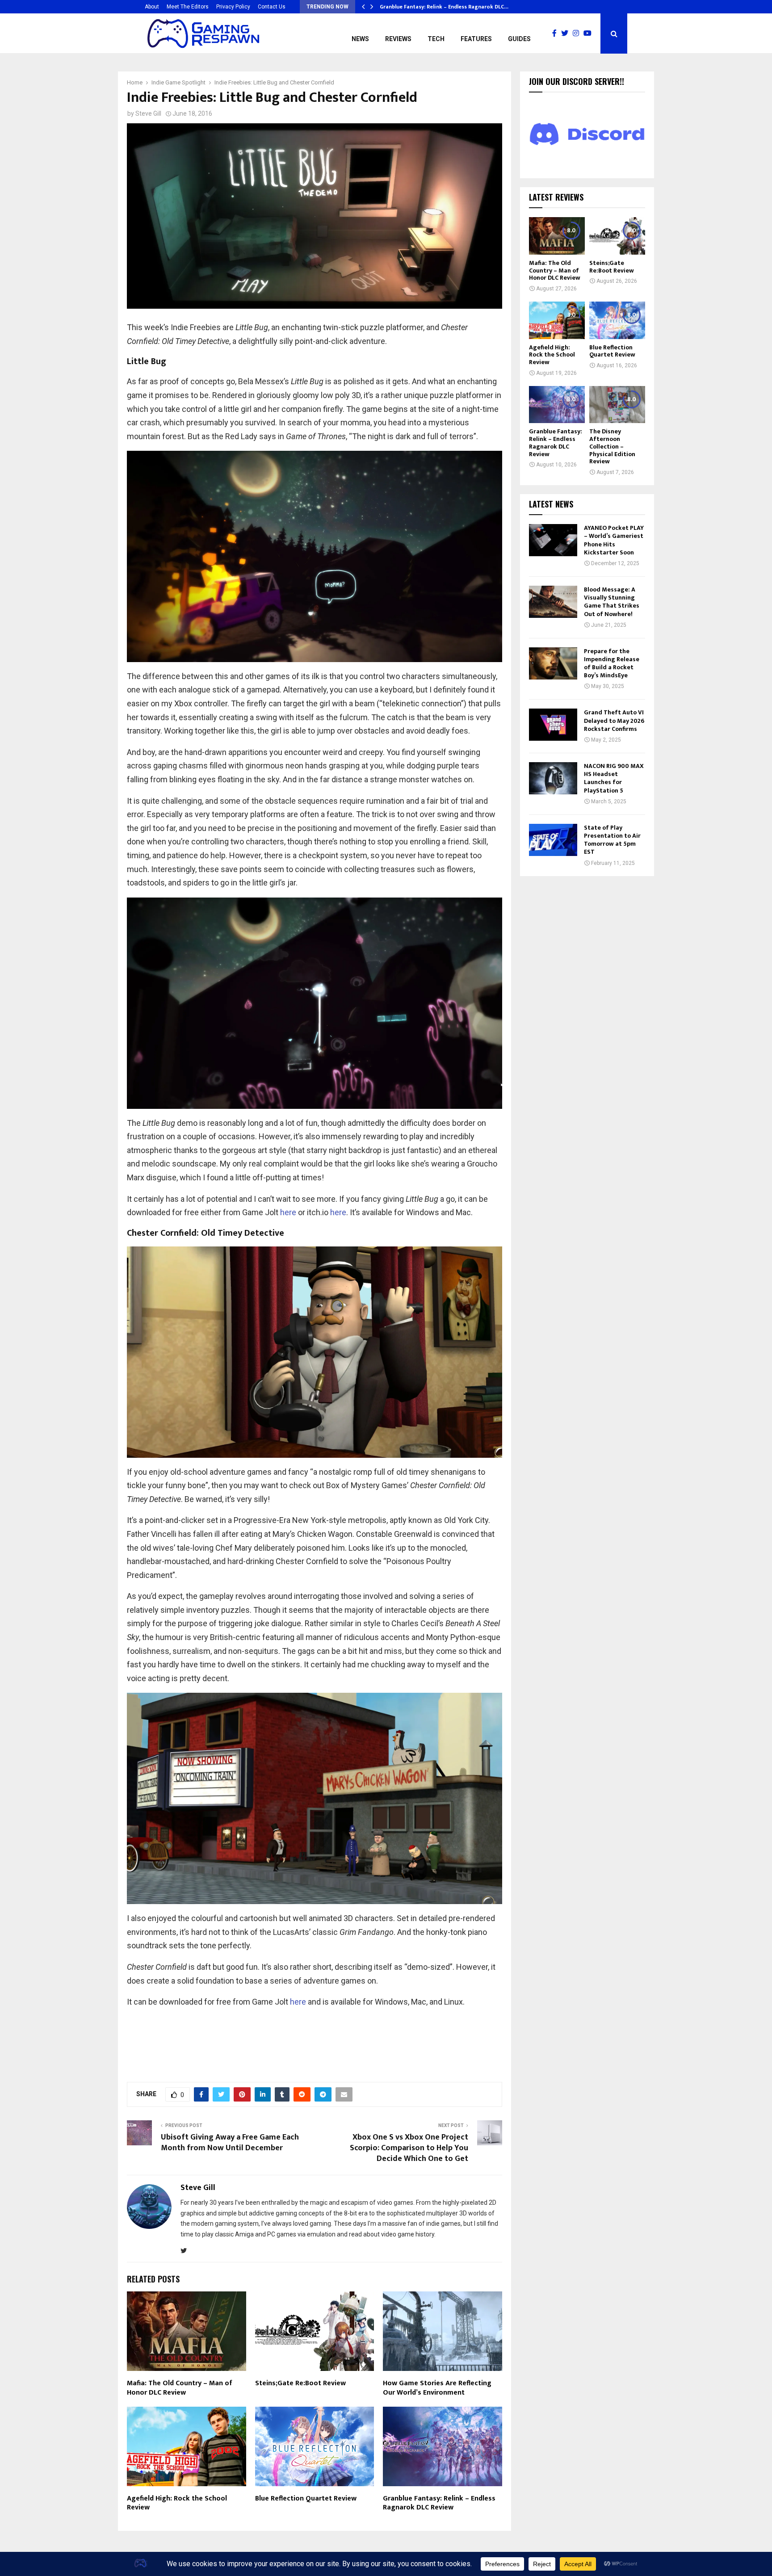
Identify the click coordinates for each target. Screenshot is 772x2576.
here (288, 1212)
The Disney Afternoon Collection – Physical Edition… (448, 7)
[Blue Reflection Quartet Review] (617, 320)
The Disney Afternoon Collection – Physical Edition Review (612, 446)
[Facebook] (557, 34)
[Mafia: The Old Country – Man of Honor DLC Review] (557, 236)
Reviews (398, 39)
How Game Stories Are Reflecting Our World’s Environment (437, 2388)
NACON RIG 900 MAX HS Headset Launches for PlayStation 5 (614, 778)
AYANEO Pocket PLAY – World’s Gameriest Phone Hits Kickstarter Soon (614, 540)
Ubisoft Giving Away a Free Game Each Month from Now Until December (230, 2143)
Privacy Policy (233, 7)
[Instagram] (578, 34)
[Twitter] (567, 34)
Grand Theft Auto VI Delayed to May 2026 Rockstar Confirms (614, 720)
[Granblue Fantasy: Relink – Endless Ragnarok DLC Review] (557, 405)
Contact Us (272, 7)
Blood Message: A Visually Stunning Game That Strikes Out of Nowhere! (612, 602)
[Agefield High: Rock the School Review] (557, 320)
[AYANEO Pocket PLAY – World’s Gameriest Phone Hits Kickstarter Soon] (553, 540)
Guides (519, 39)
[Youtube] (590, 34)
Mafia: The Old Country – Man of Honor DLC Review (180, 2388)
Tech (436, 39)
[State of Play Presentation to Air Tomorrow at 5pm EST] (553, 840)
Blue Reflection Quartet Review (306, 2498)
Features (476, 39)
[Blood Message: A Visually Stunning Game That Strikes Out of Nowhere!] (553, 602)
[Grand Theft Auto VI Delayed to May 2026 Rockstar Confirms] (553, 725)
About (152, 7)
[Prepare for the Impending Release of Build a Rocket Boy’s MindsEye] (553, 663)
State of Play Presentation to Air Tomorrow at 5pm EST (612, 840)
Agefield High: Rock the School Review (177, 2503)
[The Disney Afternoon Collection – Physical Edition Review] (617, 405)
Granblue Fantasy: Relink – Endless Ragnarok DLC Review (439, 2503)
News (360, 39)
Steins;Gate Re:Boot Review (300, 2383)
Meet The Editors (188, 7)
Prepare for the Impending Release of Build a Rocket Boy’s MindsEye (612, 663)
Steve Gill (148, 113)
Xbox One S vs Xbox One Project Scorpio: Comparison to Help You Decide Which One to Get (409, 2148)
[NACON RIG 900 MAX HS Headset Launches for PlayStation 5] (553, 778)
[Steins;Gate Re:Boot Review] (617, 236)
